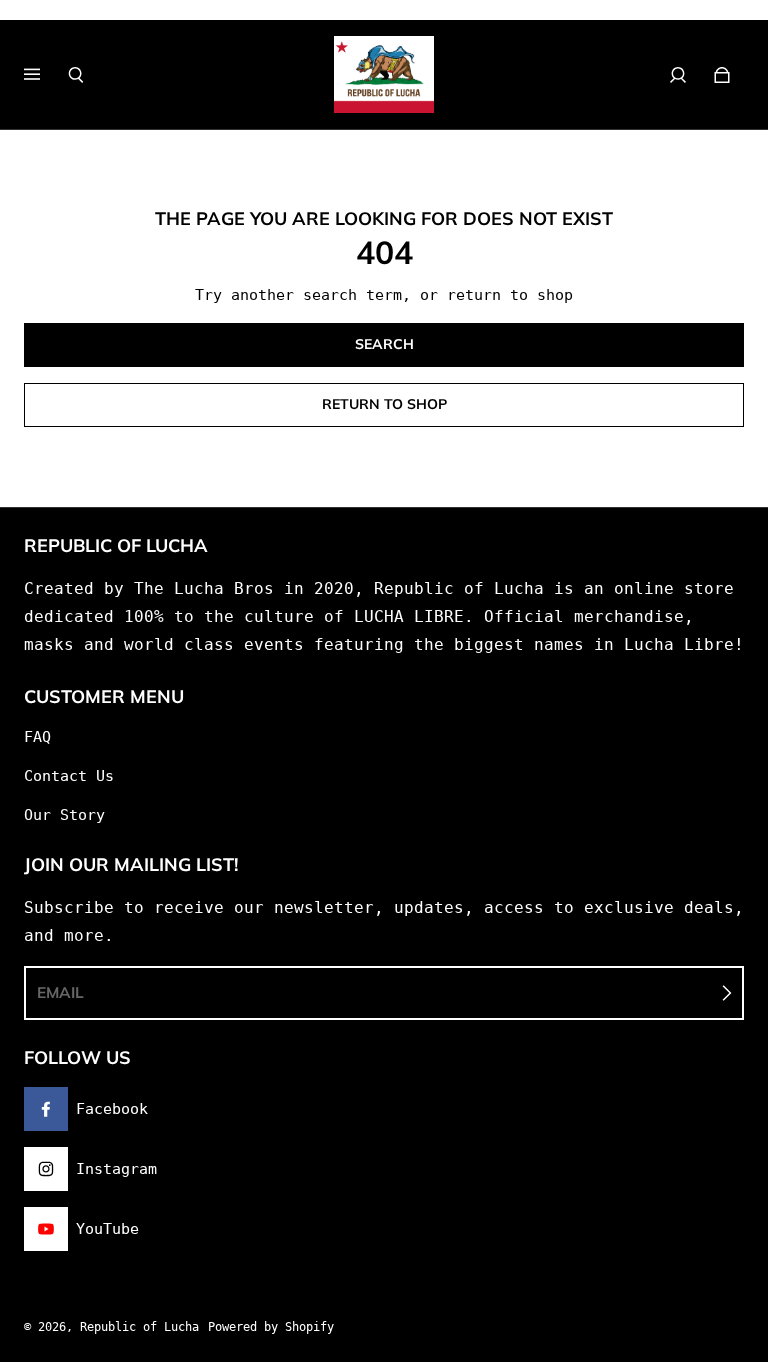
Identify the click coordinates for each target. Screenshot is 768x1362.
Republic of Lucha (139, 1327)
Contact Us (69, 776)
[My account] (678, 75)
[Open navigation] (46, 75)
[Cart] (722, 75)
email (60, 992)
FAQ (37, 737)
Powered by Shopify (271, 1327)
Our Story (64, 815)
